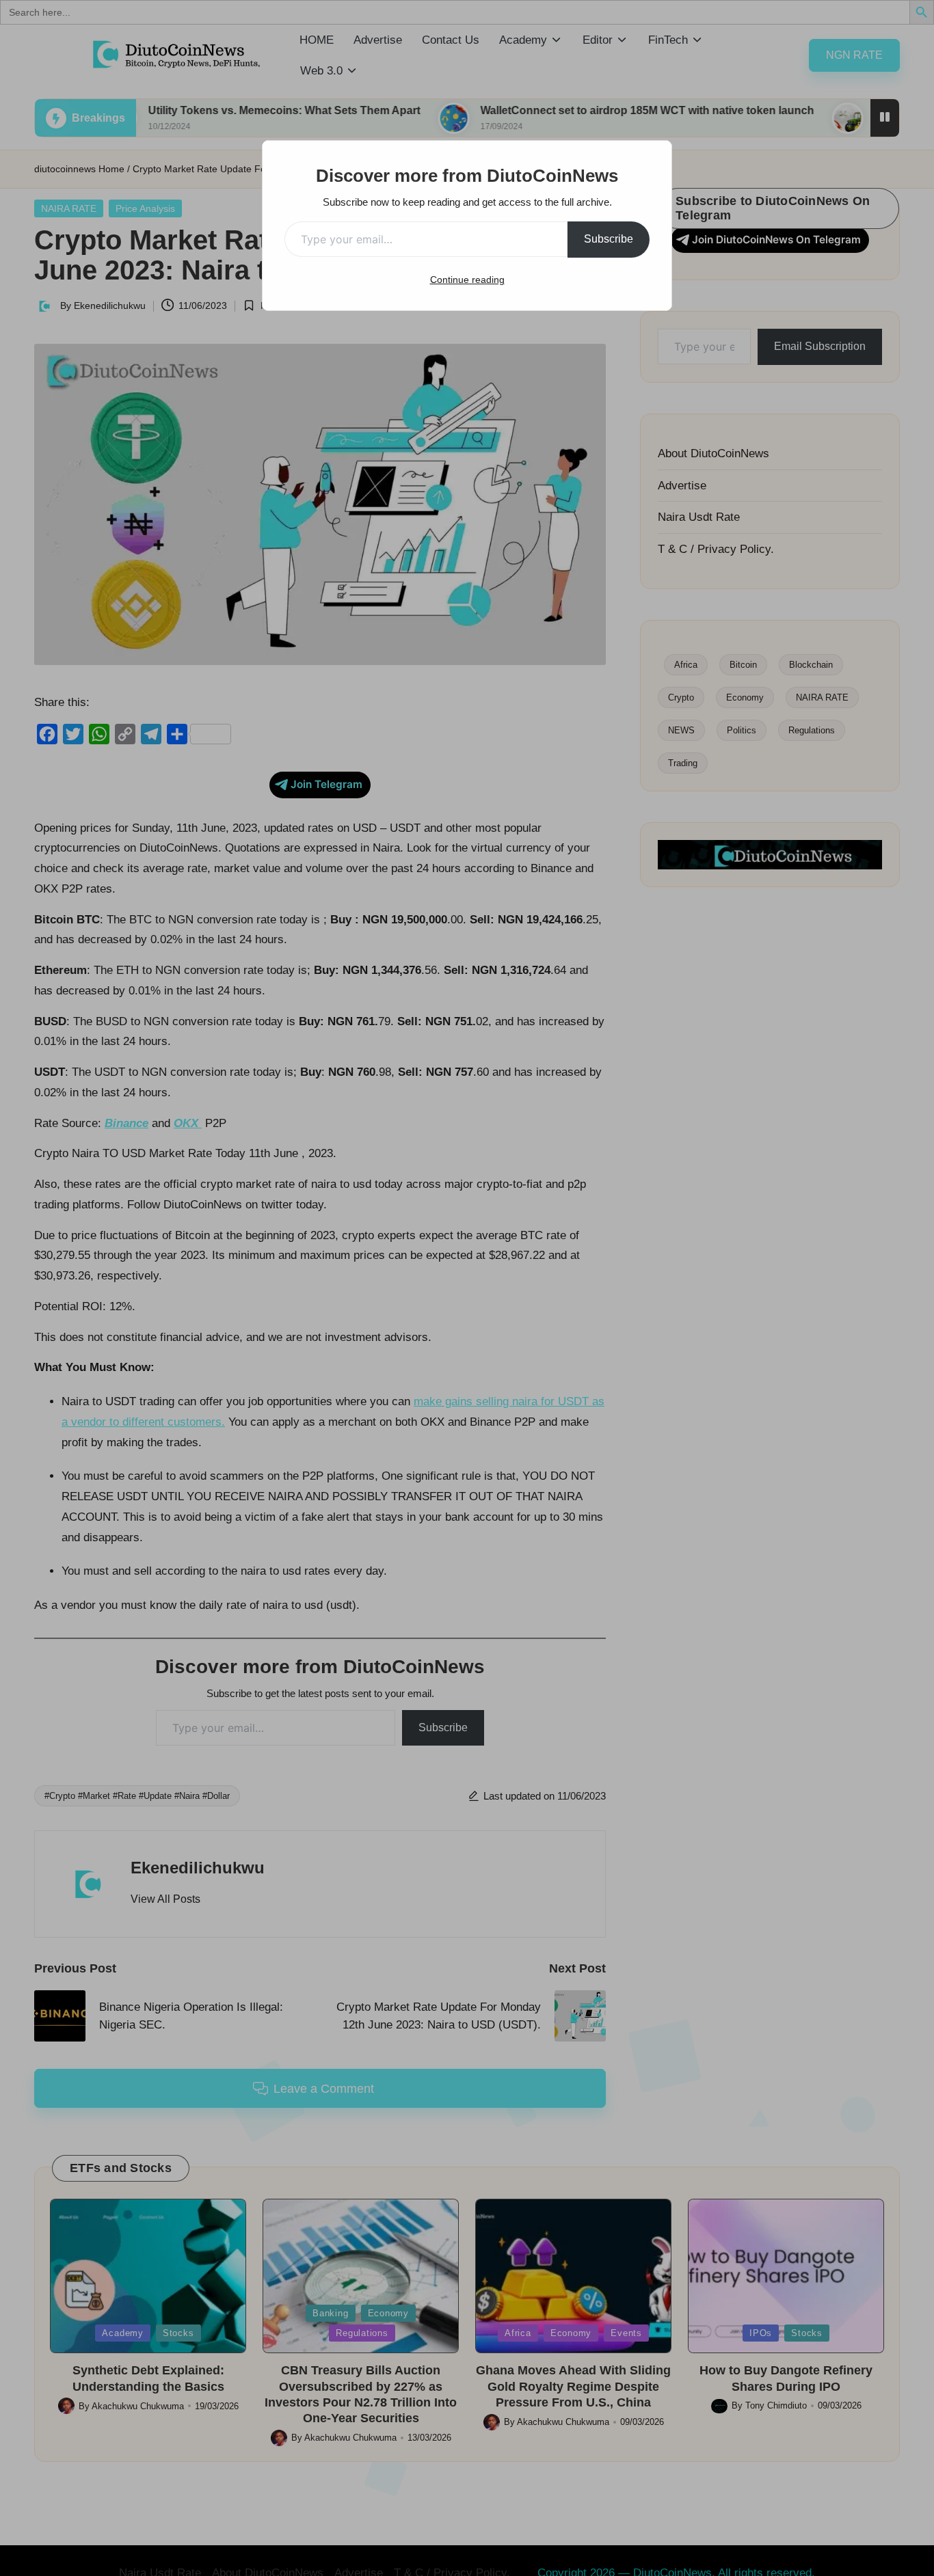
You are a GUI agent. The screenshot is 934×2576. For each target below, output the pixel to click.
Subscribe (609, 239)
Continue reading (467, 280)
